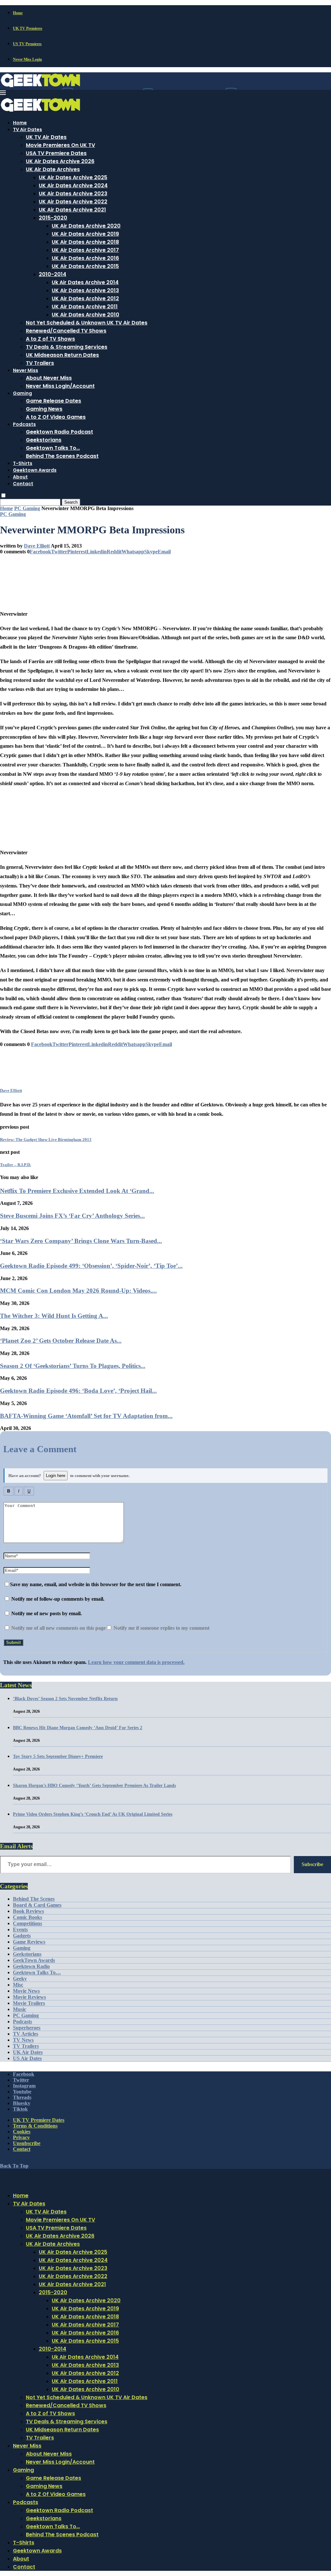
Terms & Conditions (35, 2126)
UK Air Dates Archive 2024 (73, 185)
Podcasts (24, 424)
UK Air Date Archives (53, 169)
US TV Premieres (27, 44)
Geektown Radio (31, 1966)
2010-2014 (53, 274)
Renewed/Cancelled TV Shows (66, 331)
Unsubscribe (27, 2143)
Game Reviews (29, 1942)
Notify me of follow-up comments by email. (58, 1599)
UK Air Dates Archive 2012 (85, 298)
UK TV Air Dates (46, 137)
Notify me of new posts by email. (47, 1613)
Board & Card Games (37, 1905)
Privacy (21, 2137)
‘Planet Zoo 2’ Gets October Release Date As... (61, 1341)
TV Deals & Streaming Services (67, 347)
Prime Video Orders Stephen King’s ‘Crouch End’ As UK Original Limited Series (93, 1814)
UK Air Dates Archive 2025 (73, 177)
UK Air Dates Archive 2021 (72, 210)
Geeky (20, 1979)
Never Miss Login (27, 59)
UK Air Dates (28, 2052)
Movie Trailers (29, 2003)
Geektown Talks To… (53, 448)
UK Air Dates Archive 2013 (85, 290)
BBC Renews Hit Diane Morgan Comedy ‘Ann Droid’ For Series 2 (78, 1728)
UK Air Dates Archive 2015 (85, 266)
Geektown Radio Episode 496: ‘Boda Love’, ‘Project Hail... (78, 1391)
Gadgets (22, 1936)
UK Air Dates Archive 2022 (73, 202)
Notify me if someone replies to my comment (161, 1628)
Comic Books (27, 1917)
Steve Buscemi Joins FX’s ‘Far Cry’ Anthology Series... (72, 1216)
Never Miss (26, 370)
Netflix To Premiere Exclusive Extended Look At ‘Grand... (77, 1191)
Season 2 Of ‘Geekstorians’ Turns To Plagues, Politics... (73, 1366)
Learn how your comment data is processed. (136, 1662)
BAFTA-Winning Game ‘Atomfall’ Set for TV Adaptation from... (86, 1416)
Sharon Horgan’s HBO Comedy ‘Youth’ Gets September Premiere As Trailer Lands (94, 1786)
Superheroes (27, 2028)
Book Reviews (28, 1911)
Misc (18, 1985)
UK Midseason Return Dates (62, 355)
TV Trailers (40, 363)
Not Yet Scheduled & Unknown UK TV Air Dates (87, 323)
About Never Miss (49, 378)
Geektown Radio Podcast (59, 432)
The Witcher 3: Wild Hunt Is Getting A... (54, 1316)
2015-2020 (53, 218)
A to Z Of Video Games (56, 417)
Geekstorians (44, 440)
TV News (23, 2040)
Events (20, 1929)
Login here (56, 1476)
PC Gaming (27, 508)
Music (20, 2009)
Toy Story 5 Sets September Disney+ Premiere (58, 1756)
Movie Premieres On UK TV (60, 145)
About (20, 477)
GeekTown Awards (34, 1960)
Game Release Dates (53, 401)
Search (71, 502)
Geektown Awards (35, 470)
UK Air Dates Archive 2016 (85, 258)
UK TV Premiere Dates (39, 2120)
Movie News (26, 1991)
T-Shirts (23, 463)
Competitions (27, 1923)
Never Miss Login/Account (60, 386)
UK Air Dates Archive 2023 (73, 194)
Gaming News (44, 409)
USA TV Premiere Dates (56, 153)
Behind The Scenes (34, 1899)
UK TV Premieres (28, 28)
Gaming (22, 393)
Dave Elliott (37, 546)
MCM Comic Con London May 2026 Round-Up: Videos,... (78, 1291)
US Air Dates (27, 2058)
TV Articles (26, 2034)
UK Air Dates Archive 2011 (85, 307)
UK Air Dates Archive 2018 (85, 242)
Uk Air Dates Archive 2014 (85, 282)
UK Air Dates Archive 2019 (85, 234)
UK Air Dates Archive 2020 (86, 226)
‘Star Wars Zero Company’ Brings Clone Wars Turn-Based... (81, 1241)
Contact (23, 484)
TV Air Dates (27, 129)
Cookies (22, 2132)
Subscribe (312, 1864)
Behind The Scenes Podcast (62, 456)
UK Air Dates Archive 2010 (85, 315)
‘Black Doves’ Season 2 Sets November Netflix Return (65, 1699)
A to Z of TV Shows (50, 339)
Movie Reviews (29, 1997)
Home (18, 13)
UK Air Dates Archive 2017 (85, 250)
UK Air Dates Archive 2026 (60, 161)
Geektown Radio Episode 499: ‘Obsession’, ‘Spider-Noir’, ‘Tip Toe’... (91, 1266)
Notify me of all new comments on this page (58, 1628)
